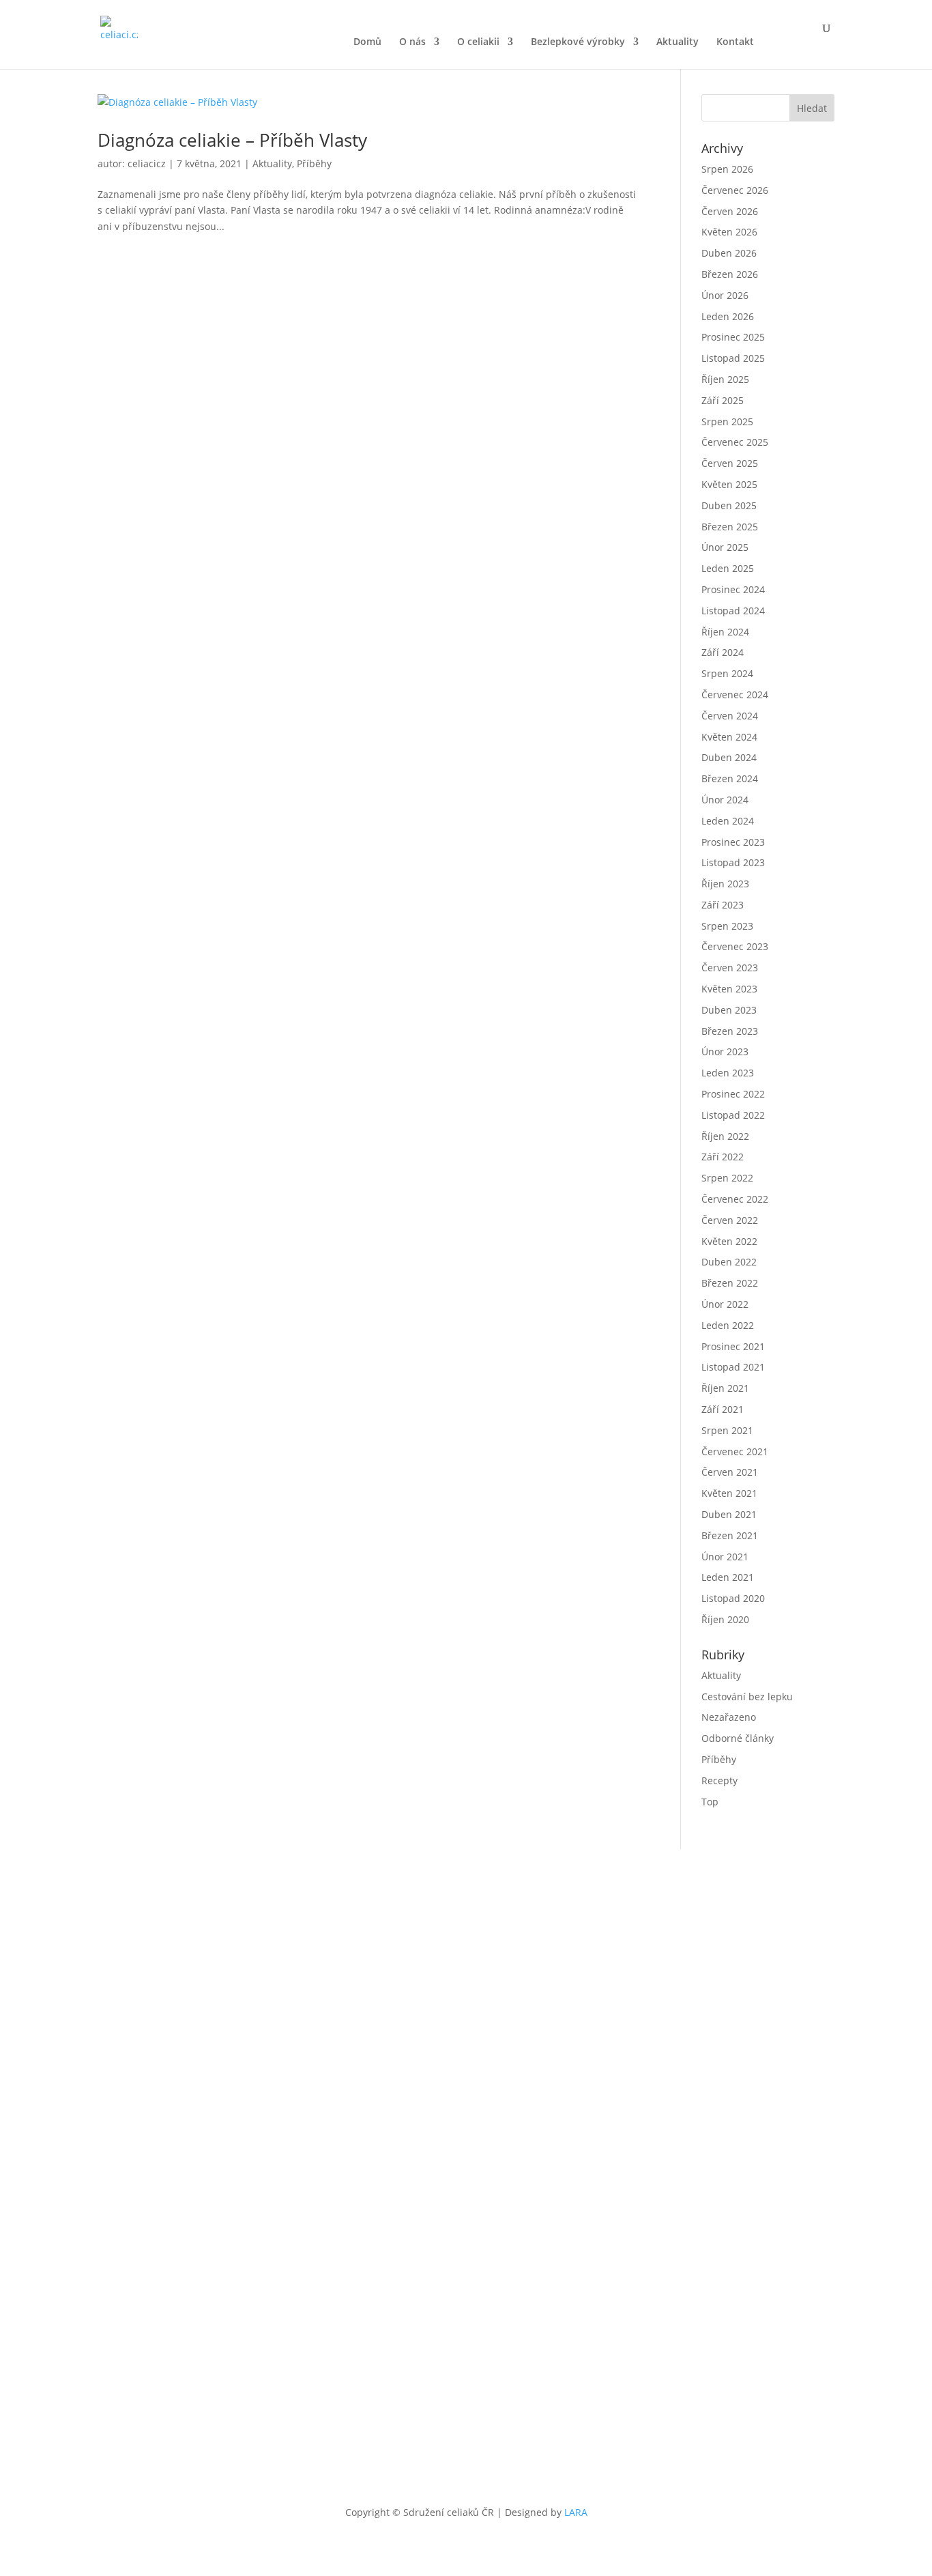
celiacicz (147, 163)
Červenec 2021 (735, 1451)
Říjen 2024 (725, 632)
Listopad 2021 (733, 1367)
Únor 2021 (725, 1557)
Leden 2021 (728, 1577)
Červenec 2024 (735, 695)
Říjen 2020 (725, 1619)
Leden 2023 (728, 1073)
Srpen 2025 (727, 421)
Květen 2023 (729, 989)
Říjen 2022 (725, 1136)
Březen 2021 (730, 1535)
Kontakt (735, 42)
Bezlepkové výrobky (578, 42)
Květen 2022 (729, 1241)
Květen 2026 (729, 232)
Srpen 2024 (727, 673)
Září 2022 (723, 1157)
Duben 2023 (729, 1010)
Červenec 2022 (735, 1199)
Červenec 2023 (735, 946)
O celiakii (478, 42)
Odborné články (738, 1738)
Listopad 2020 (733, 1598)
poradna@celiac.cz (723, 1978)
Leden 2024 (728, 821)
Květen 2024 (729, 737)
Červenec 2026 (735, 190)
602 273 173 (648, 1978)
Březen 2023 (730, 1031)
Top (710, 1802)
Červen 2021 (730, 1472)
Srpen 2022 (727, 1178)
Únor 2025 (725, 547)
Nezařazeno (729, 1717)
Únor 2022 (725, 1304)
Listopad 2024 (733, 611)
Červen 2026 (730, 211)
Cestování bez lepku (747, 1697)
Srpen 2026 (727, 169)
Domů (367, 42)
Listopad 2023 (733, 862)
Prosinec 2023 (733, 842)
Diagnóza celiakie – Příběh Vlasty (232, 140)
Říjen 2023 (725, 884)
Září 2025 (723, 400)
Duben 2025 (729, 505)
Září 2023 (723, 905)
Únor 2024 (725, 800)
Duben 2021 (729, 1514)
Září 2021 (723, 1409)
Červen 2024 (730, 716)
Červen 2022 (730, 1220)
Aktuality (678, 42)
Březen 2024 (730, 778)
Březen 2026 (730, 274)
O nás (412, 42)
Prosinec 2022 (733, 1094)
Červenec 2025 (735, 442)
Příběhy (314, 163)
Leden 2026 (728, 316)
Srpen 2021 (727, 1430)
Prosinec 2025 (733, 337)
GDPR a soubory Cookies (532, 2384)
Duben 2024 (729, 757)
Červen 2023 (730, 968)
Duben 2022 (729, 1262)
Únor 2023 (725, 1051)
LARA (576, 2512)
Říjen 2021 (725, 1388)
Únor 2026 (725, 295)
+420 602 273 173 (544, 2273)
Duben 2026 (729, 253)
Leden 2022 (728, 1325)
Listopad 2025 (733, 358)
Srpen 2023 (727, 926)
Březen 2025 (730, 527)
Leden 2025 (728, 568)
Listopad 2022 (733, 1115)
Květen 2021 (729, 1493)
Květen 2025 (729, 484)
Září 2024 (723, 652)
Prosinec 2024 (733, 589)
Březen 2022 (730, 1283)
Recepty (719, 1780)
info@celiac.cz (621, 2273)
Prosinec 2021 (733, 1346)
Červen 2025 (730, 463)
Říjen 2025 (725, 379)
